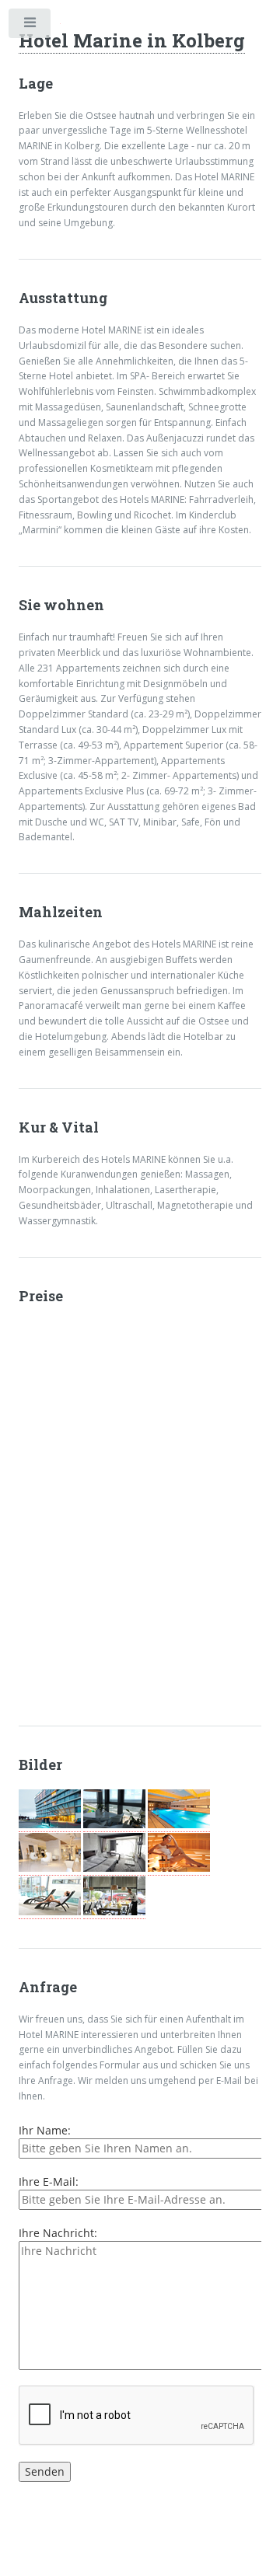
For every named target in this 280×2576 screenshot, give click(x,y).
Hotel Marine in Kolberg (132, 40)
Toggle (30, 26)
